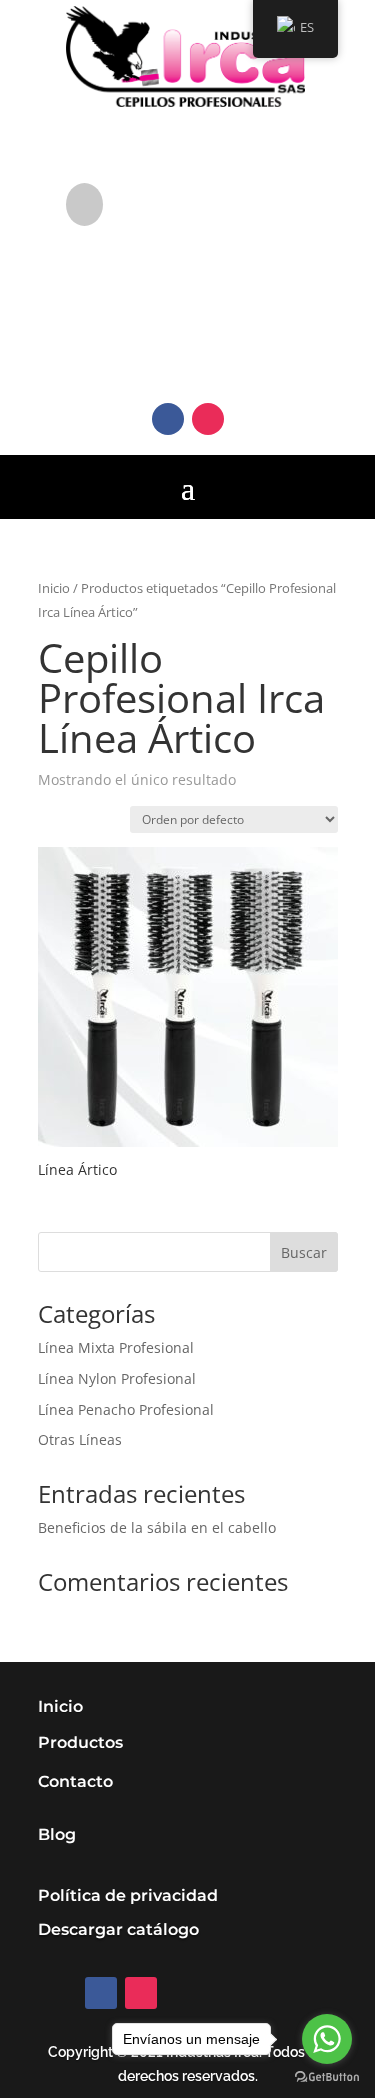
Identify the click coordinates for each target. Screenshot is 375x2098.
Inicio (54, 588)
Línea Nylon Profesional (117, 1378)
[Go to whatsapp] (327, 2039)
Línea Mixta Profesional (116, 1347)
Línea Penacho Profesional (126, 1409)
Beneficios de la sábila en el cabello (157, 1527)
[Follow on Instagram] (208, 419)
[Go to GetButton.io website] (327, 2077)
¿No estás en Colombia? (219, 192)
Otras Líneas (80, 1439)
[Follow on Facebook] (168, 419)
